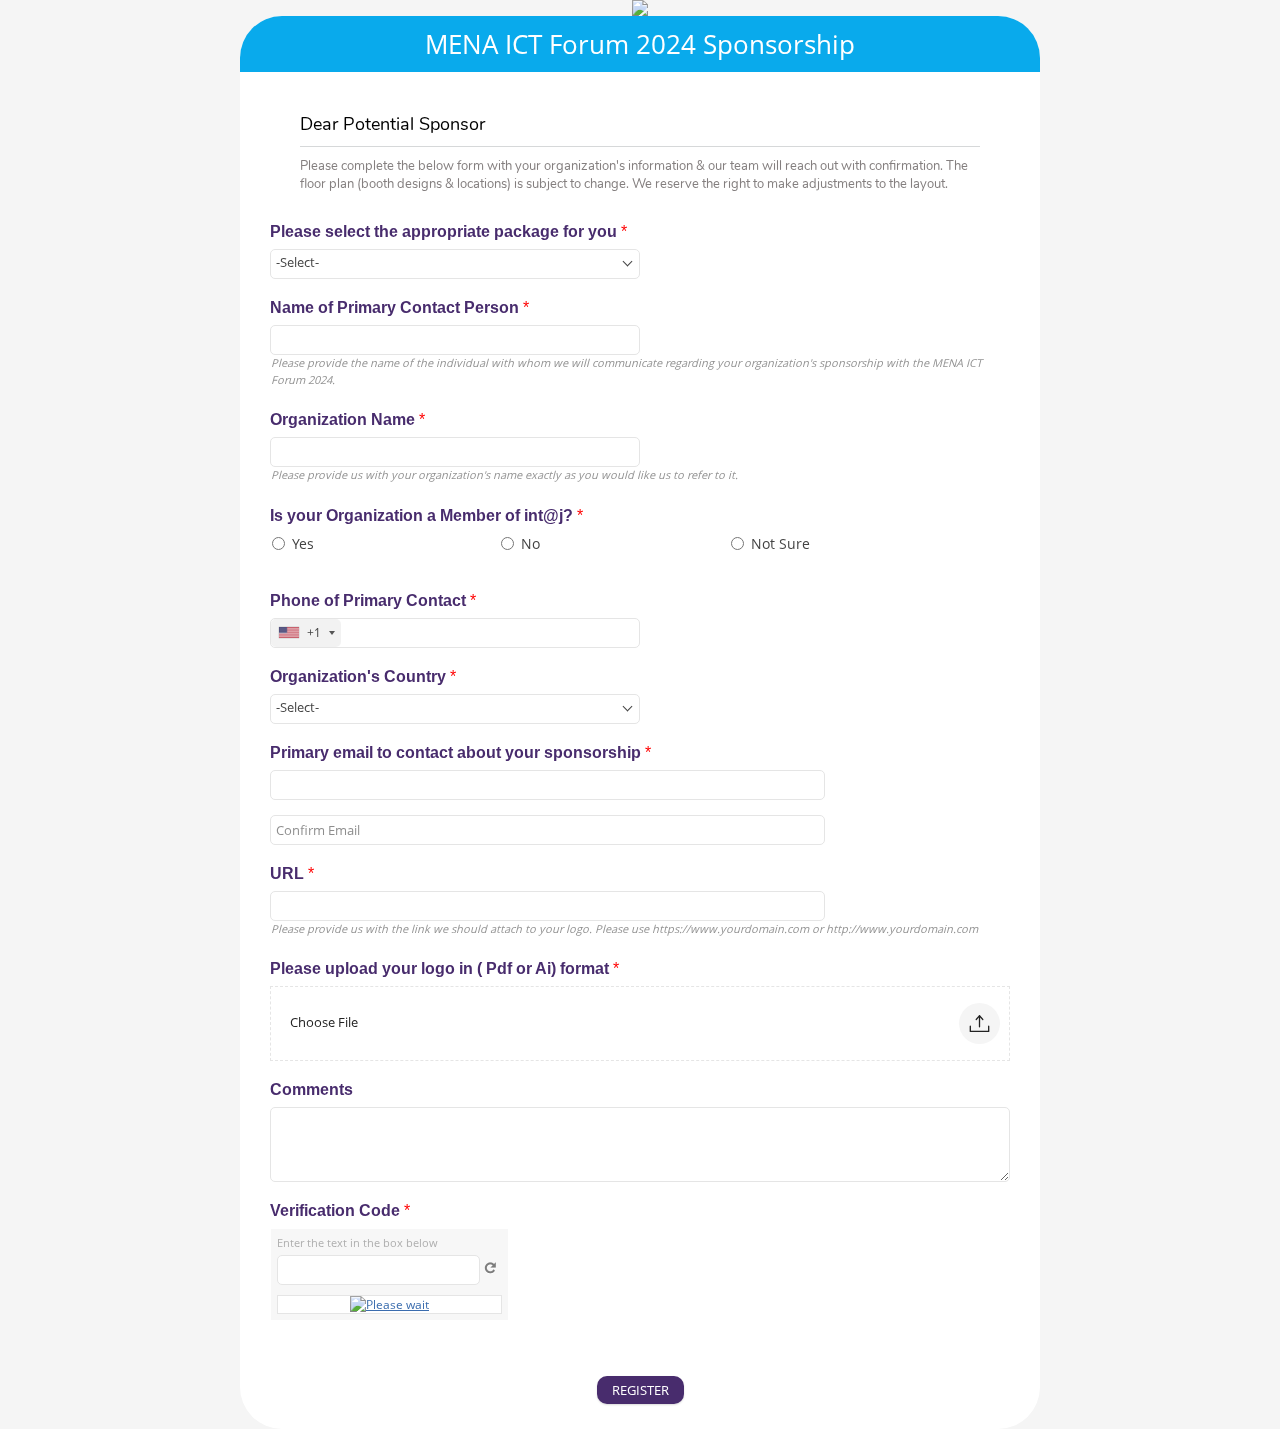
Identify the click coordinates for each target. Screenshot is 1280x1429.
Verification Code (340, 1210)
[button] (979, 1023)
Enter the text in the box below (357, 1242)
